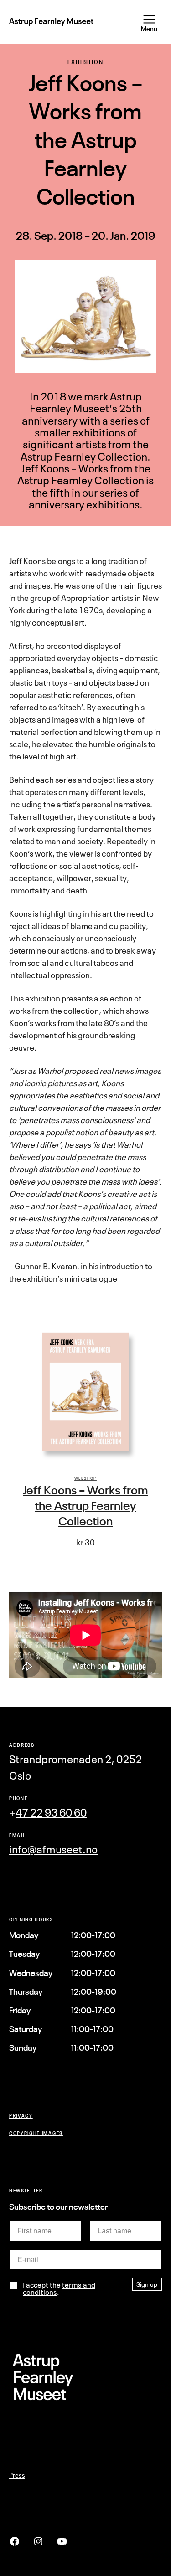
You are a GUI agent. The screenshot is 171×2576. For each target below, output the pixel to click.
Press (17, 2475)
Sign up (147, 2284)
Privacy (21, 2116)
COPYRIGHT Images (36, 2133)
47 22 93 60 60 (51, 1813)
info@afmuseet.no (53, 1850)
